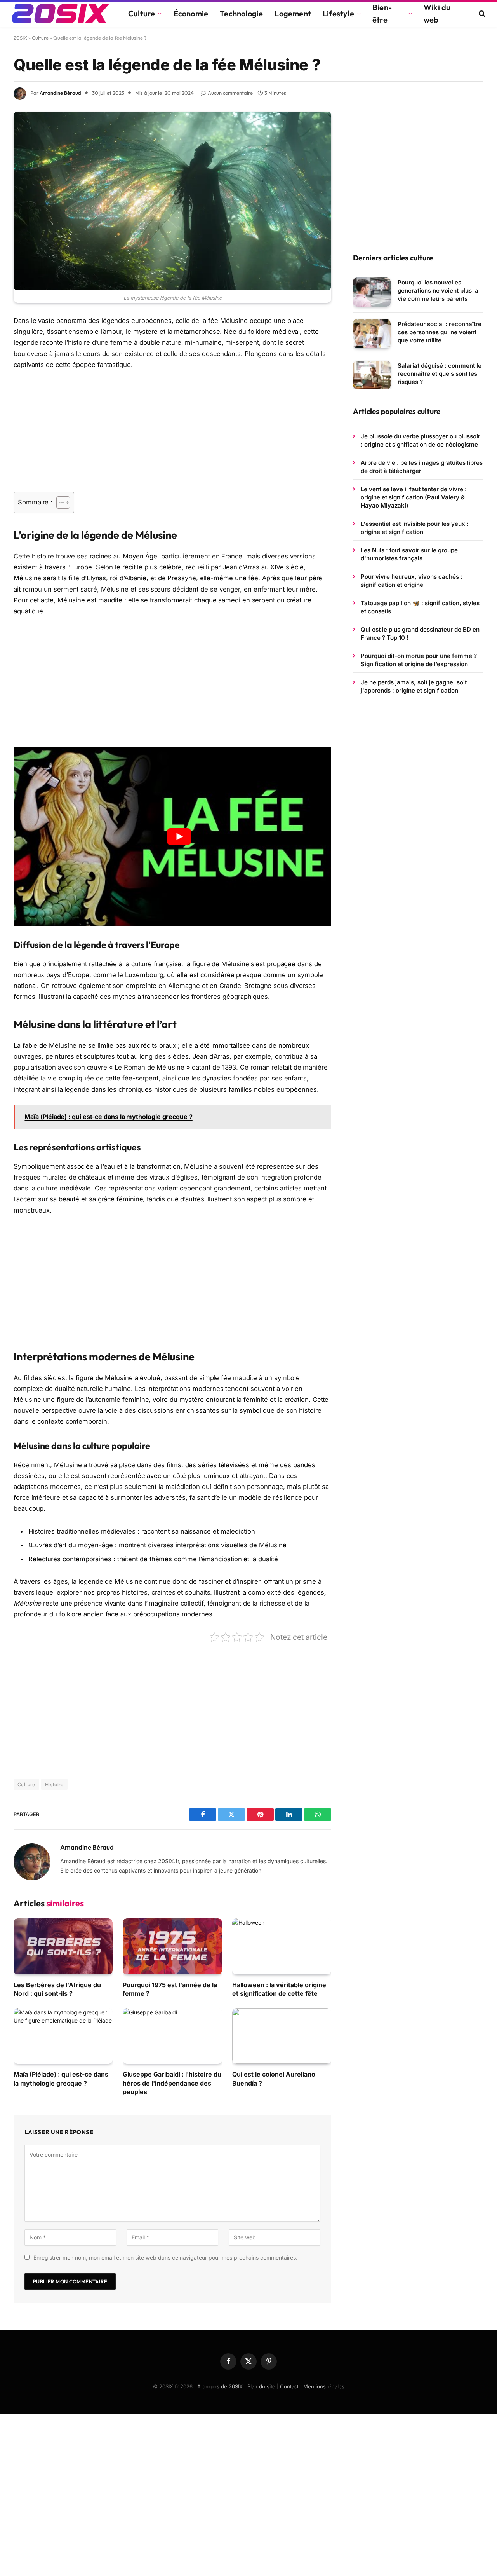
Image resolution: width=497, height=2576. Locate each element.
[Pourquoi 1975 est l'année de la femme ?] (172, 1946)
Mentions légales (324, 2386)
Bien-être (382, 13)
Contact (289, 2386)
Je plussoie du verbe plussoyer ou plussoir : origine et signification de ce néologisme (421, 440)
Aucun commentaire (230, 93)
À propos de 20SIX (220, 2386)
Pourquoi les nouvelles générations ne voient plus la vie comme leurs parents (438, 291)
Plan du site (261, 2386)
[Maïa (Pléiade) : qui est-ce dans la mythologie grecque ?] (63, 2036)
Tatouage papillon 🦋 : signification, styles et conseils (420, 607)
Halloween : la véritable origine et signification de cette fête (279, 1989)
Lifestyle (338, 13)
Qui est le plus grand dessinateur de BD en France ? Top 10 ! (420, 634)
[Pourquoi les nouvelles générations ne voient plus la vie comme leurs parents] (372, 292)
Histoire (54, 1784)
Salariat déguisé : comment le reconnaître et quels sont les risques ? (440, 374)
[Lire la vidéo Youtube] (179, 837)
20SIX (20, 38)
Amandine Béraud (60, 93)
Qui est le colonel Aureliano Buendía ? (274, 2079)
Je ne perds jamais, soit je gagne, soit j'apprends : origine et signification (414, 686)
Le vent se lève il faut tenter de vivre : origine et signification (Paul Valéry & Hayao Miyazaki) (414, 497)
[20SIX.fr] (60, 14)
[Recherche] (481, 14)
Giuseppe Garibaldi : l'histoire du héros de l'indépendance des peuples (172, 2083)
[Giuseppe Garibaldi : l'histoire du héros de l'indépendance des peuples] (172, 2036)
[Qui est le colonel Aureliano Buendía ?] (282, 2036)
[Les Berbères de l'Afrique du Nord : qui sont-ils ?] (63, 1946)
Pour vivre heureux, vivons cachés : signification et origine (412, 581)
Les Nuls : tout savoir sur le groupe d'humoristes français (409, 554)
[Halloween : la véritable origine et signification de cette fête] (282, 1946)
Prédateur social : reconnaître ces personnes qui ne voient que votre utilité (440, 332)
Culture (142, 13)
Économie (191, 13)
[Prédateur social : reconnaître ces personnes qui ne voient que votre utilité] (372, 334)
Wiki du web (437, 13)
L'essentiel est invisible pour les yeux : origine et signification (415, 528)
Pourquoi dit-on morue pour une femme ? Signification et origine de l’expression (419, 660)
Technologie (241, 13)
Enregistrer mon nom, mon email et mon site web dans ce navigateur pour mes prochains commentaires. (165, 2257)
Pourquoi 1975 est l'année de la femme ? (170, 1989)
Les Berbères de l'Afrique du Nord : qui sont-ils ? (57, 1989)
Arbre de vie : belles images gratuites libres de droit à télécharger (422, 467)
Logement (293, 13)
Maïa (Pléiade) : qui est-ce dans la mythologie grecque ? (61, 2079)
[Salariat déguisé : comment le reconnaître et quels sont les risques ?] (372, 375)
